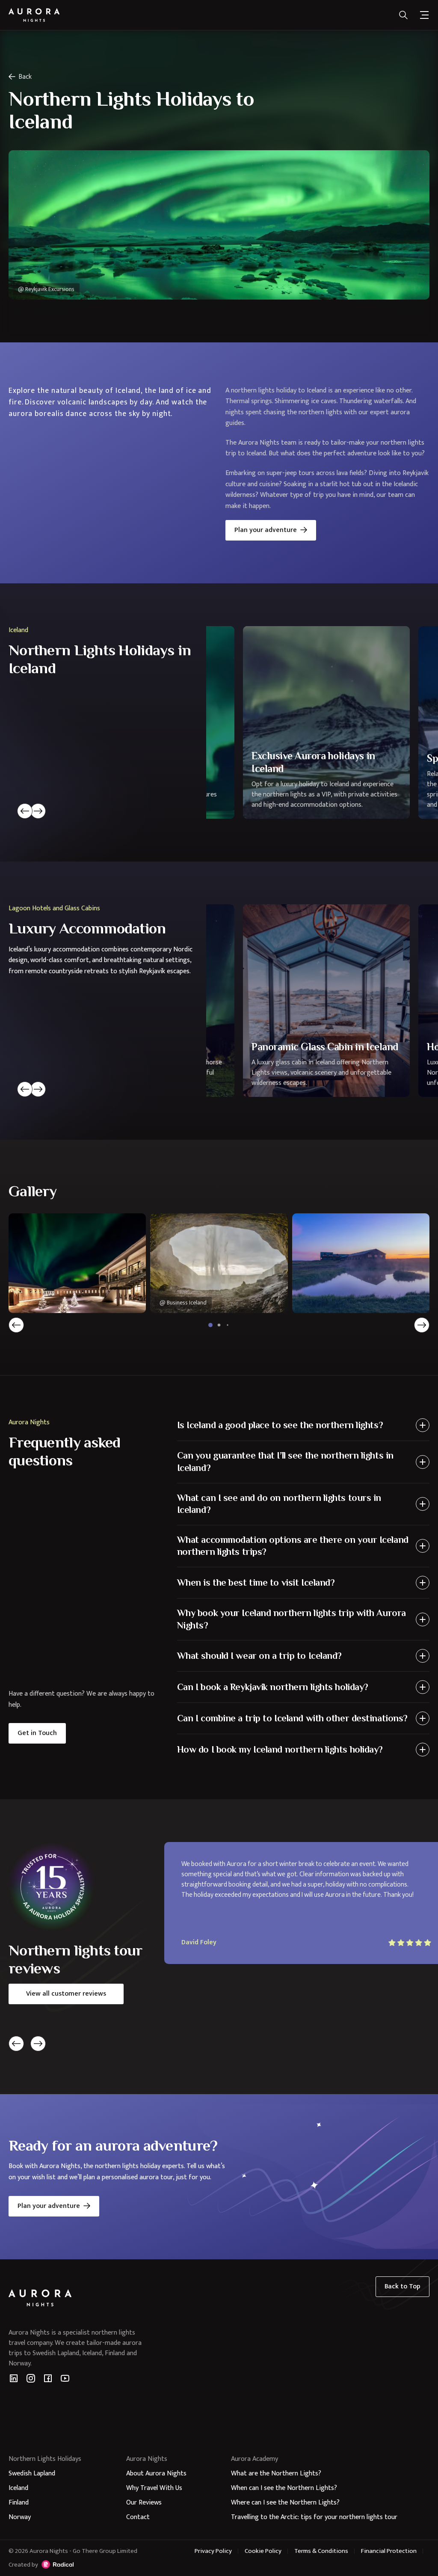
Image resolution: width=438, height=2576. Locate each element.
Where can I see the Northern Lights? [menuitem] (285, 2503)
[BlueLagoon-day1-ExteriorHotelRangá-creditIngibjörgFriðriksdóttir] (361, 1263)
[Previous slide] (25, 811)
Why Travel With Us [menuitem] (154, 2488)
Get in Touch (37, 1733)
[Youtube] (65, 2378)
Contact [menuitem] (138, 2517)
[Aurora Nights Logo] (34, 15)
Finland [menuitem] (19, 2503)
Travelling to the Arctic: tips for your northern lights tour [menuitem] (314, 2517)
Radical (58, 2564)
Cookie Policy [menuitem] (263, 2551)
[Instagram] (31, 2378)
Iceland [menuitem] (18, 2488)
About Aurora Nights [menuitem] (156, 2473)
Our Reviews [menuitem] (144, 2503)
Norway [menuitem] (20, 2517)
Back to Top (402, 2286)
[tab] (210, 1325)
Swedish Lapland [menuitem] (32, 2473)
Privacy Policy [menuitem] (213, 2551)
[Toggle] (423, 1425)
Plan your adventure (266, 530)
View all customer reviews (66, 1994)
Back (25, 77)
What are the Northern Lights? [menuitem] (276, 2473)
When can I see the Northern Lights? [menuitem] (284, 2488)
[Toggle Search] (403, 15)
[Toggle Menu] (424, 15)
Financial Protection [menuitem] (389, 2551)
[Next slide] (38, 811)
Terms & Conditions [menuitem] (321, 2551)
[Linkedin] (14, 2378)
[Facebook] (48, 2378)
